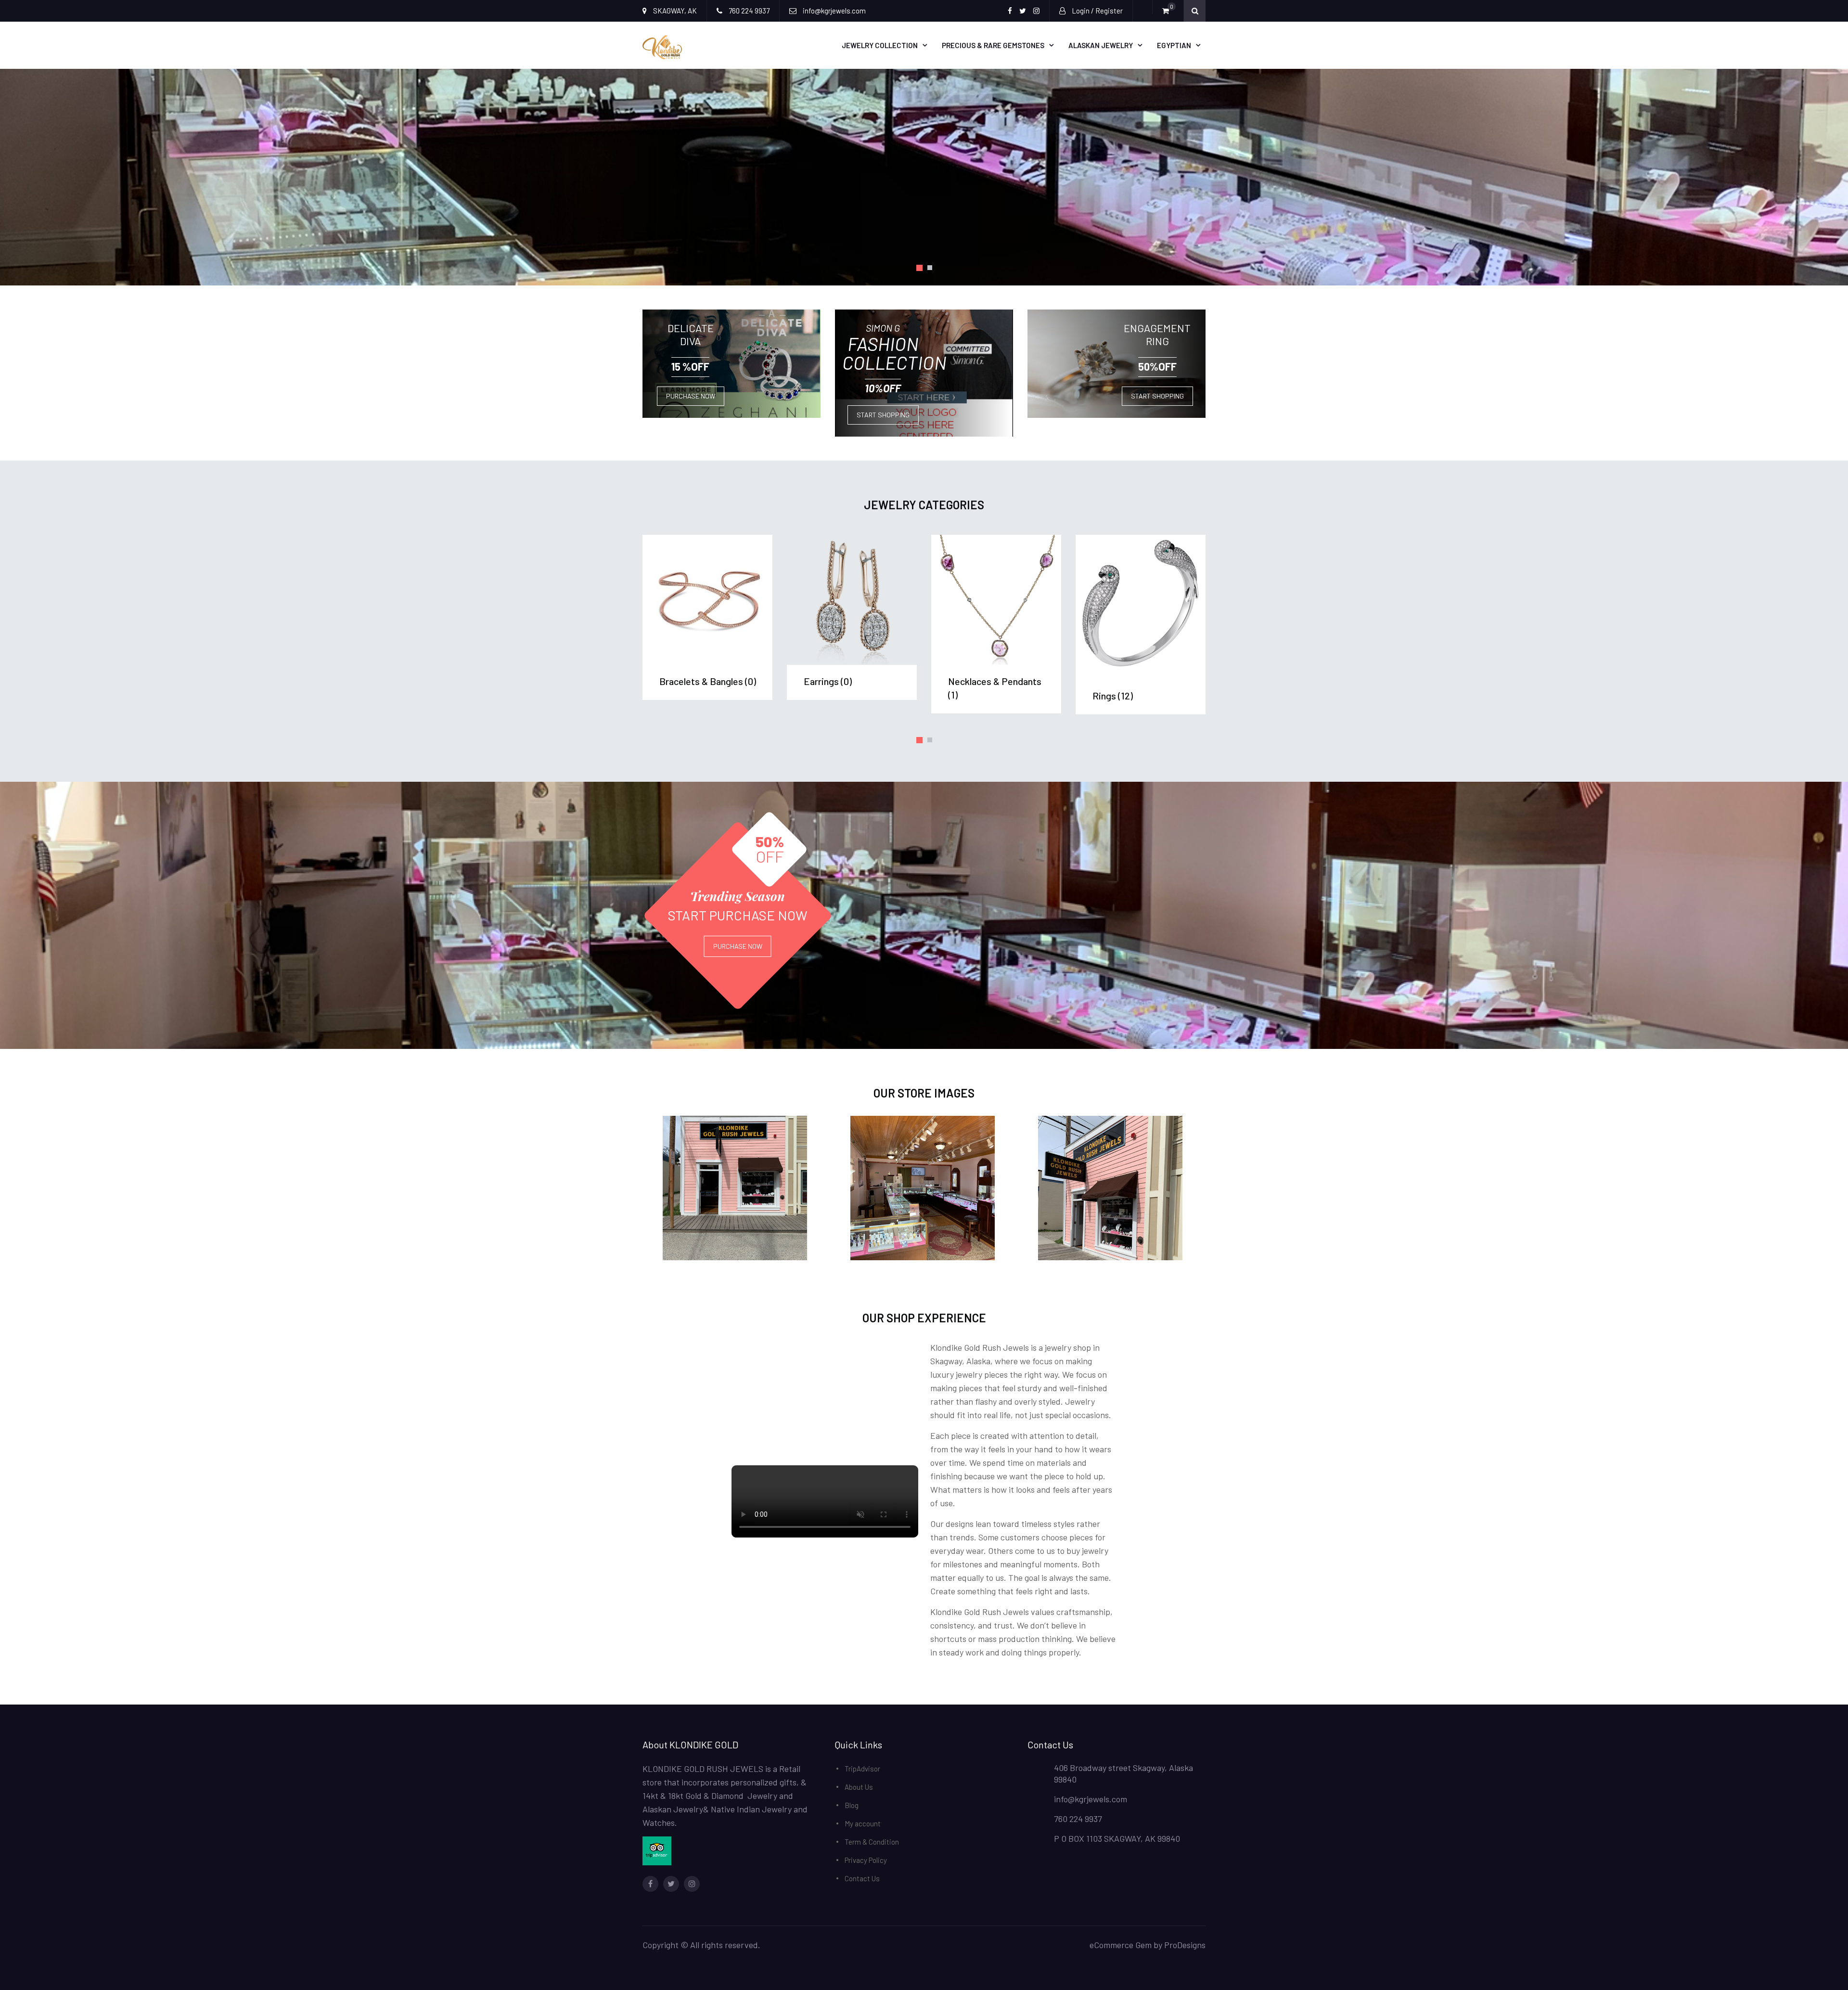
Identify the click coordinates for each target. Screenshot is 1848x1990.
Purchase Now (691, 396)
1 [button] (919, 268)
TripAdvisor (862, 1769)
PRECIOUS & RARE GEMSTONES (993, 45)
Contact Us (862, 1878)
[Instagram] (692, 1884)
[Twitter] (671, 1884)
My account (863, 1823)
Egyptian (1174, 45)
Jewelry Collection (880, 45)
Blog (852, 1805)
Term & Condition (872, 1842)
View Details (708, 600)
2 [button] (929, 268)
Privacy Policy (866, 1860)
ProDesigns (1185, 1945)
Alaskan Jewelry (1101, 45)
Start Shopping (883, 415)
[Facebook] (650, 1884)
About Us (859, 1787)
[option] (924, 177)
